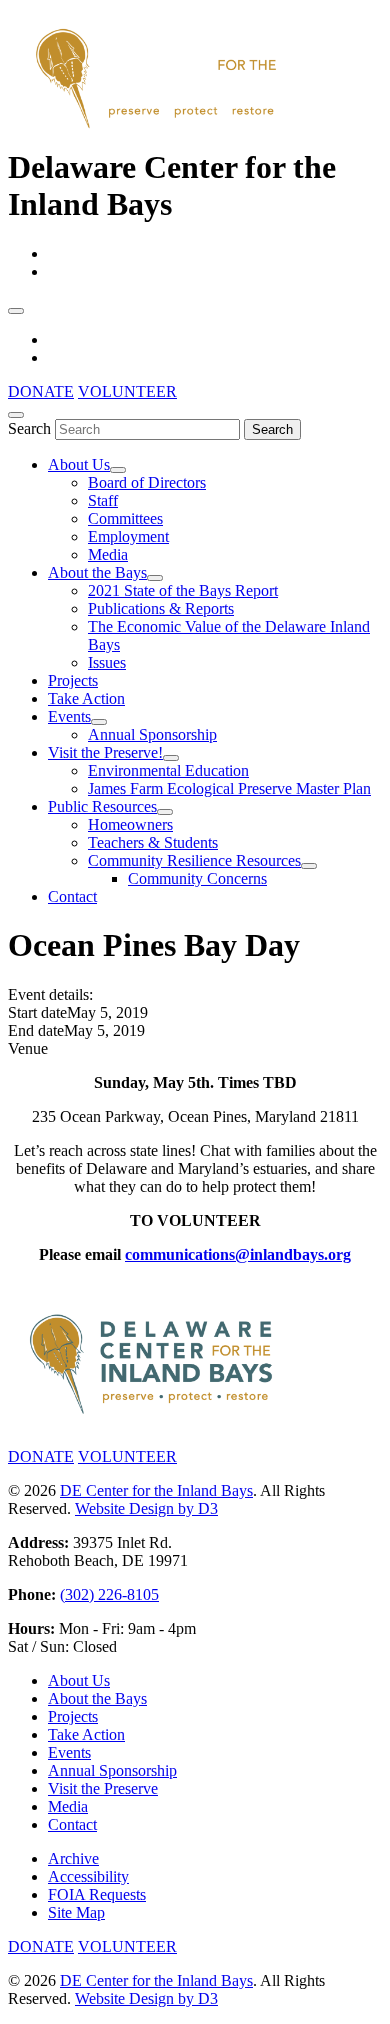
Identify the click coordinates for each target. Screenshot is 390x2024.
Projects (73, 680)
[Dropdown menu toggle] (118, 470)
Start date (37, 1012)
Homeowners (130, 824)
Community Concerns (197, 878)
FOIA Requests (97, 1894)
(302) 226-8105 (109, 1594)
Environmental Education (168, 770)
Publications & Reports (161, 608)
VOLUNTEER (127, 391)
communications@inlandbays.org (238, 1254)
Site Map (76, 1912)
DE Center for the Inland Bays (156, 1490)
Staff (103, 500)
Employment (128, 536)
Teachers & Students (153, 842)
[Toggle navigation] (16, 311)
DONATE (41, 391)
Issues (107, 662)
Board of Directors (147, 482)
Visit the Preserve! (105, 752)
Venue (28, 1048)
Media (108, 554)
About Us (79, 464)
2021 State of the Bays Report (183, 590)
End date (36, 1030)
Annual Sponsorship (152, 734)
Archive (73, 1858)
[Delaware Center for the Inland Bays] (158, 130)
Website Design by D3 (146, 1508)
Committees (125, 518)
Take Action (86, 698)
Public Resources (102, 806)
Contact (72, 896)
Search (29, 428)
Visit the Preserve (103, 1788)
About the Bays (97, 572)
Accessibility (88, 1876)
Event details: (50, 994)
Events (69, 716)
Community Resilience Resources (194, 860)
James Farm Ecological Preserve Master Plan (229, 788)
